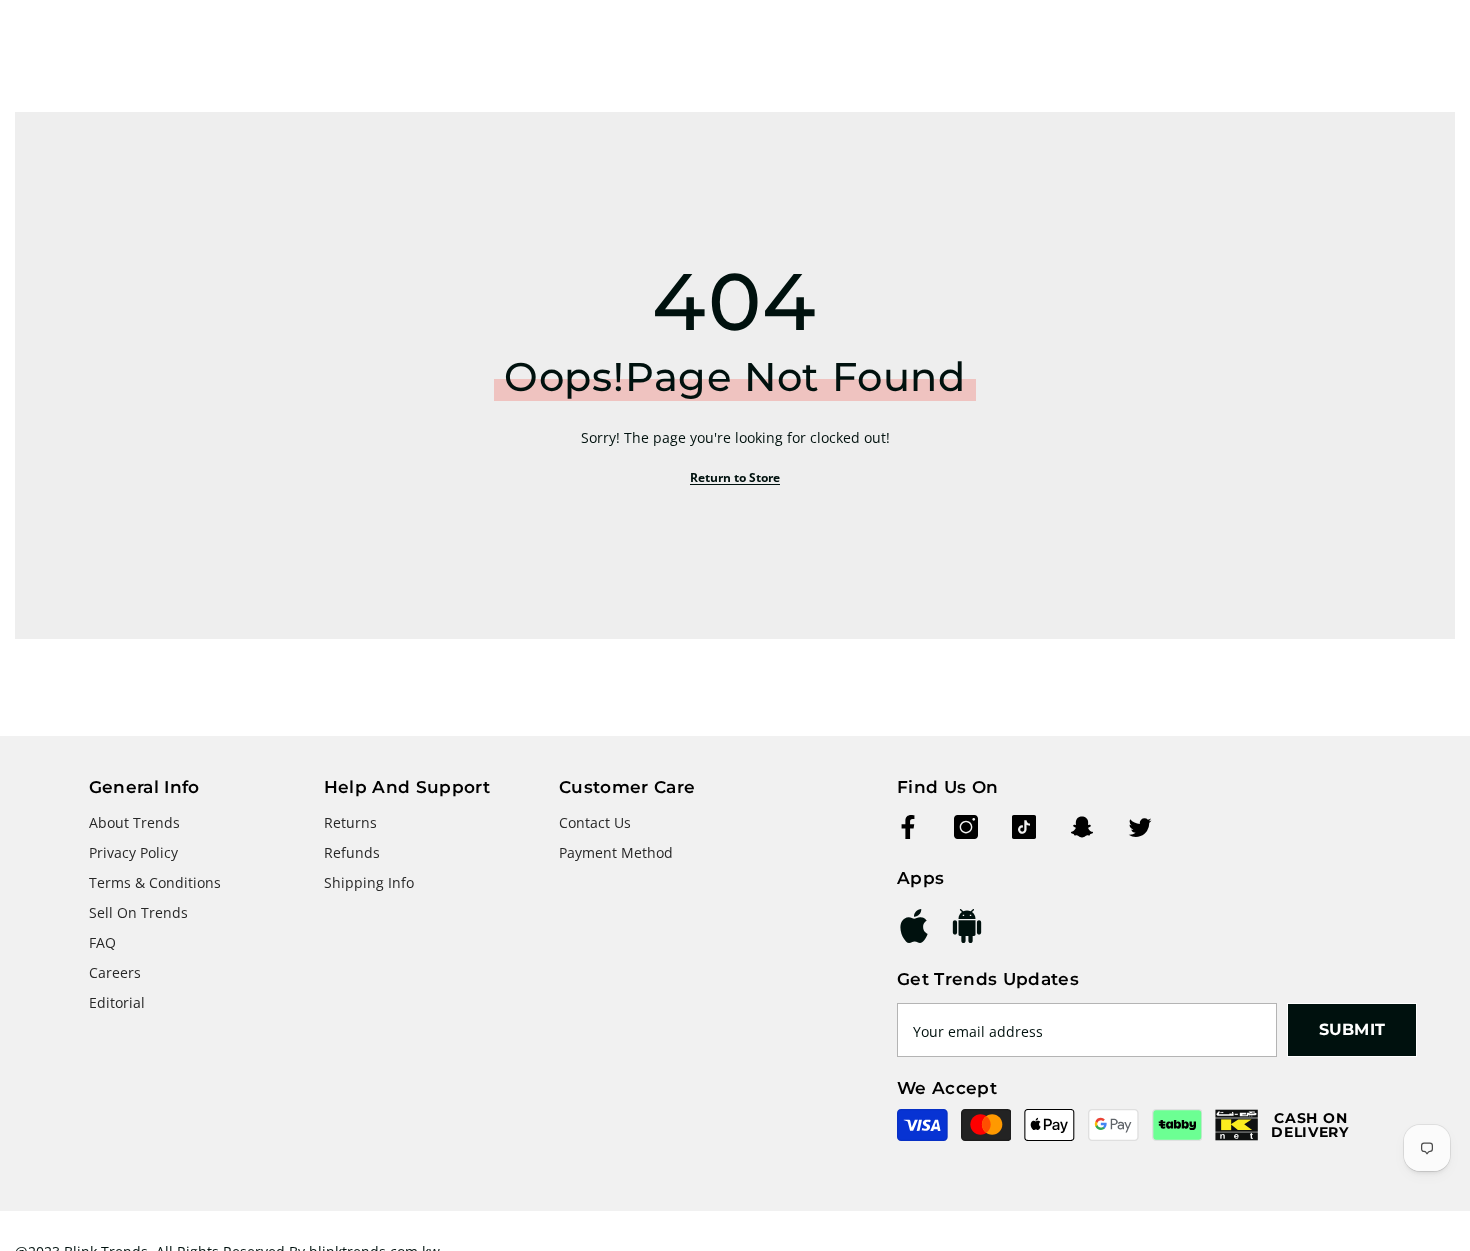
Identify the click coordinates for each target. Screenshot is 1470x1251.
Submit (1352, 1029)
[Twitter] (1140, 827)
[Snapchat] (1082, 827)
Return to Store (735, 477)
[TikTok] (1024, 827)
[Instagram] (966, 827)
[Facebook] (908, 827)
